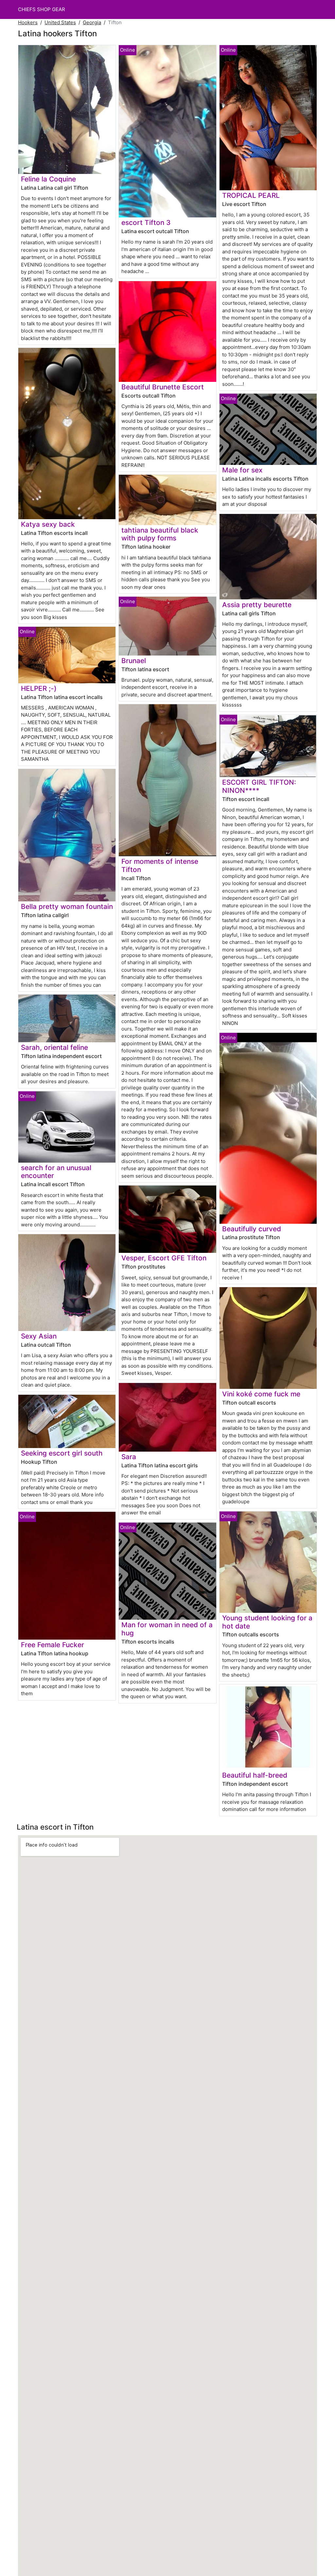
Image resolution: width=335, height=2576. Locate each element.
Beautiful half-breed (255, 1775)
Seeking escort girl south (62, 1453)
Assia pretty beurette (257, 605)
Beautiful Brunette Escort (163, 387)
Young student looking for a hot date (267, 1622)
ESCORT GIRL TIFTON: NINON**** (259, 786)
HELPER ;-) (39, 688)
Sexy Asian (39, 1336)
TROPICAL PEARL (251, 195)
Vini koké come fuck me (261, 1394)
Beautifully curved (252, 1229)
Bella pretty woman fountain (67, 906)
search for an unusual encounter (56, 1172)
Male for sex (242, 470)
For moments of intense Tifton (160, 865)
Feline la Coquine (48, 179)
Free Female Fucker (53, 1645)
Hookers (28, 22)
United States (60, 22)
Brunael (134, 661)
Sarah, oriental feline (54, 1047)
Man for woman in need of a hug (167, 1629)
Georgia (92, 22)
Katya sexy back (48, 524)
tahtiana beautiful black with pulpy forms (160, 534)
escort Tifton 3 (146, 222)
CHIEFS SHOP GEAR (42, 9)
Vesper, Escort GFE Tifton (164, 1258)
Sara (129, 1457)
